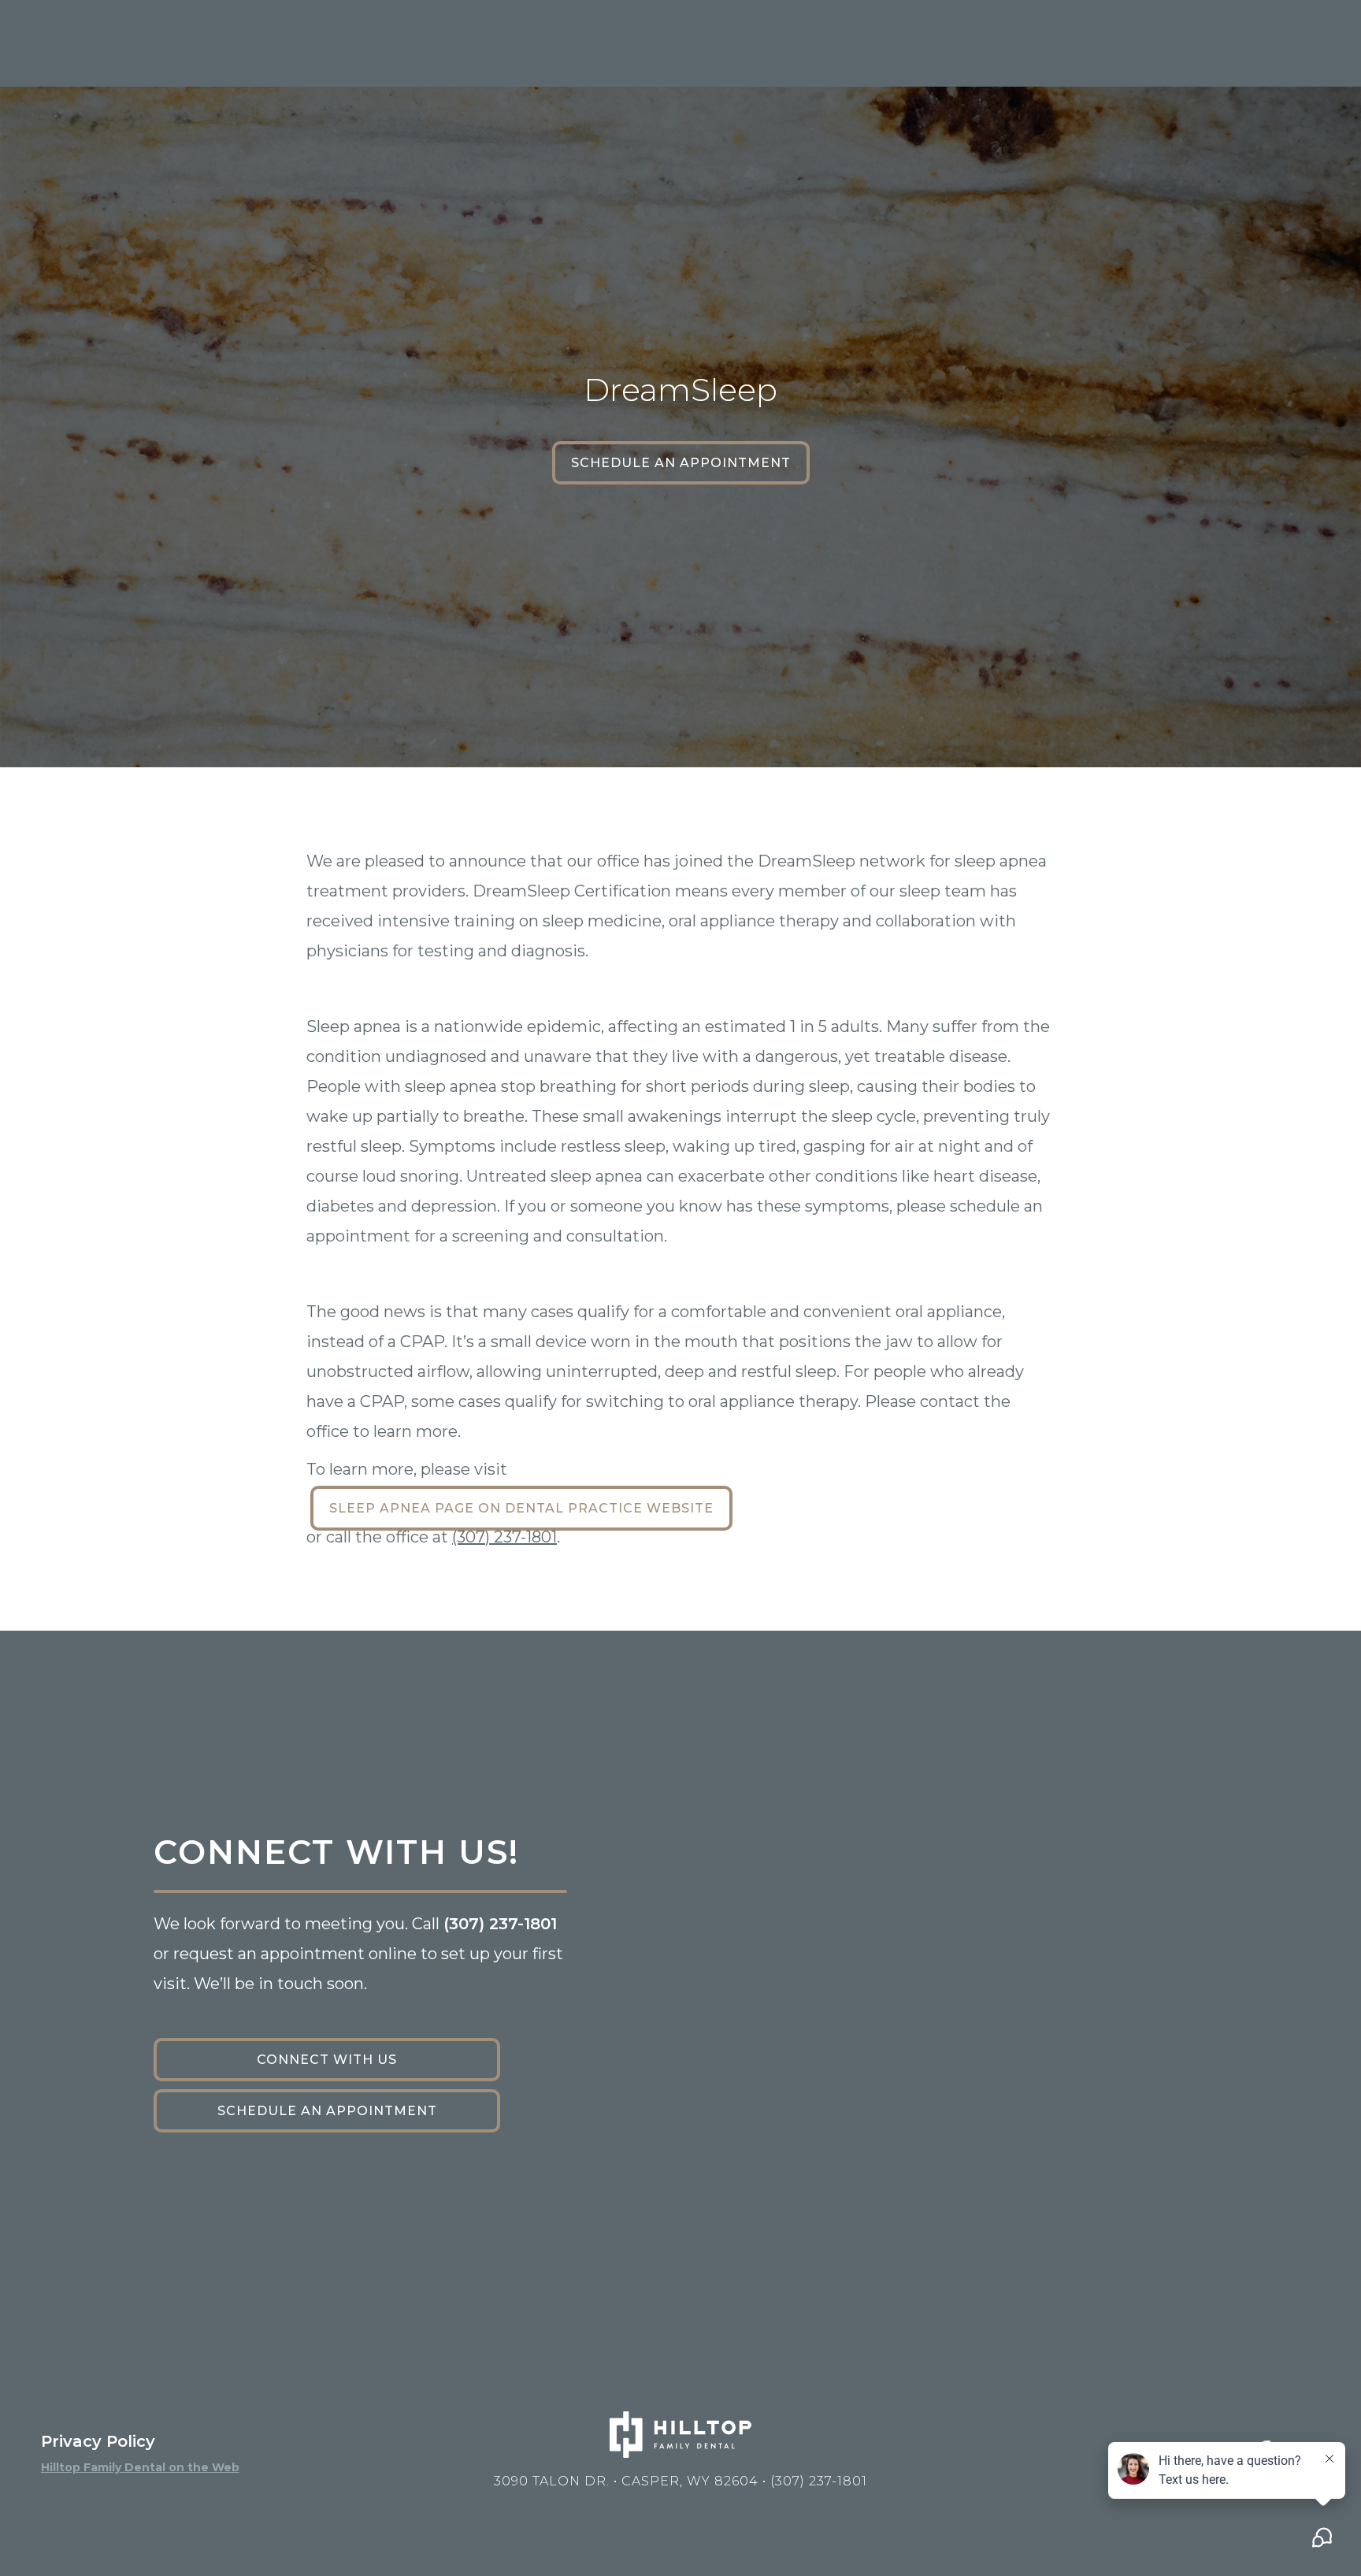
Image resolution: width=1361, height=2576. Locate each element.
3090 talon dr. (626, 2481)
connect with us (327, 2060)
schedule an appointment (681, 463)
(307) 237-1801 (504, 1537)
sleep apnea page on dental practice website (521, 1508)
